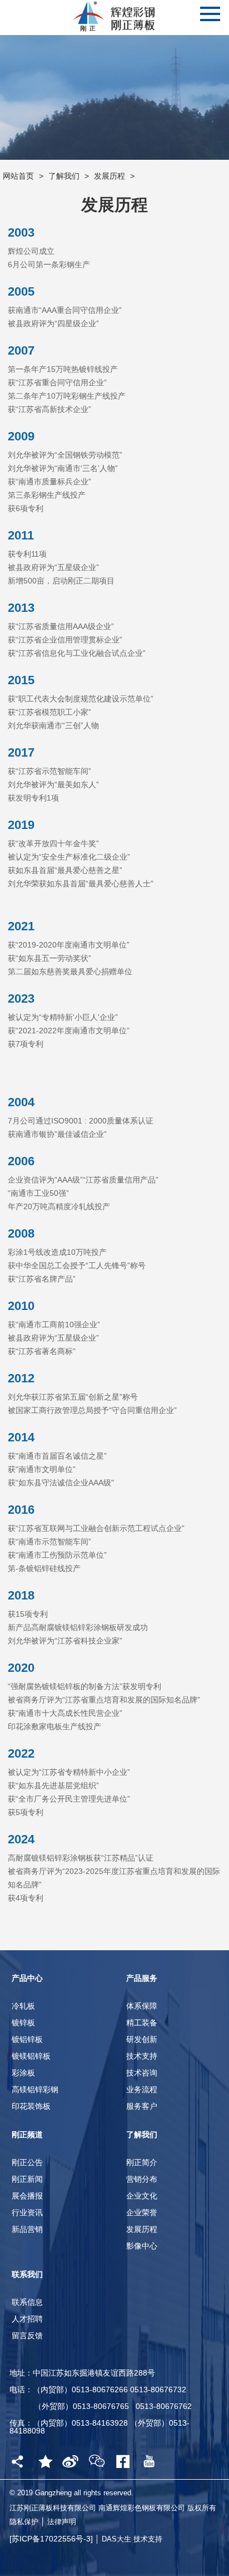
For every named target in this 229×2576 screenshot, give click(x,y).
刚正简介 (142, 2162)
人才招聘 (27, 2319)
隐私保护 (24, 2522)
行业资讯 (27, 2212)
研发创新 (142, 2039)
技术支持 (142, 2056)
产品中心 (27, 1978)
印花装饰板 (31, 2106)
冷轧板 (23, 2006)
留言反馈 (27, 2335)
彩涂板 (23, 2073)
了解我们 (64, 176)
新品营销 (27, 2229)
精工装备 (142, 2023)
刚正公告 (27, 2162)
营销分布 (142, 2179)
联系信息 (27, 2302)
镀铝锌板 (27, 2039)
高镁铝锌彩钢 (35, 2089)
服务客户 (142, 2106)
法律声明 (62, 2522)
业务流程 (142, 2089)
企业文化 (142, 2196)
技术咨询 (142, 2073)
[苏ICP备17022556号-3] (52, 2539)
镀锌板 (23, 2023)
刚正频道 (27, 2135)
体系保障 (142, 2006)
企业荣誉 (142, 2212)
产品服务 (142, 1978)
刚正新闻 (27, 2179)
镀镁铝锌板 (31, 2056)
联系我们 (27, 2274)
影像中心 (142, 2246)
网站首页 (18, 176)
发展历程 (109, 176)
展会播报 (27, 2196)
